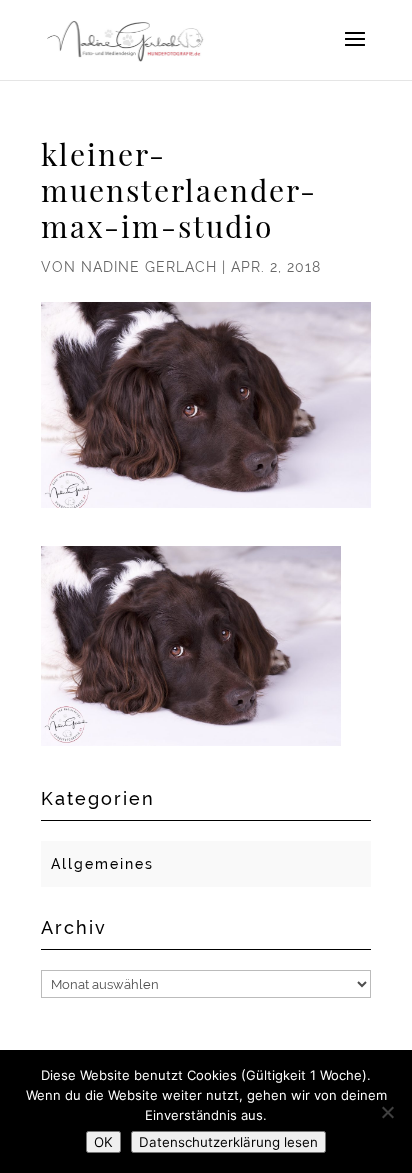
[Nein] (387, 1112)
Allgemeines (102, 864)
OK (103, 1142)
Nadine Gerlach (149, 267)
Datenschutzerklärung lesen (228, 1142)
